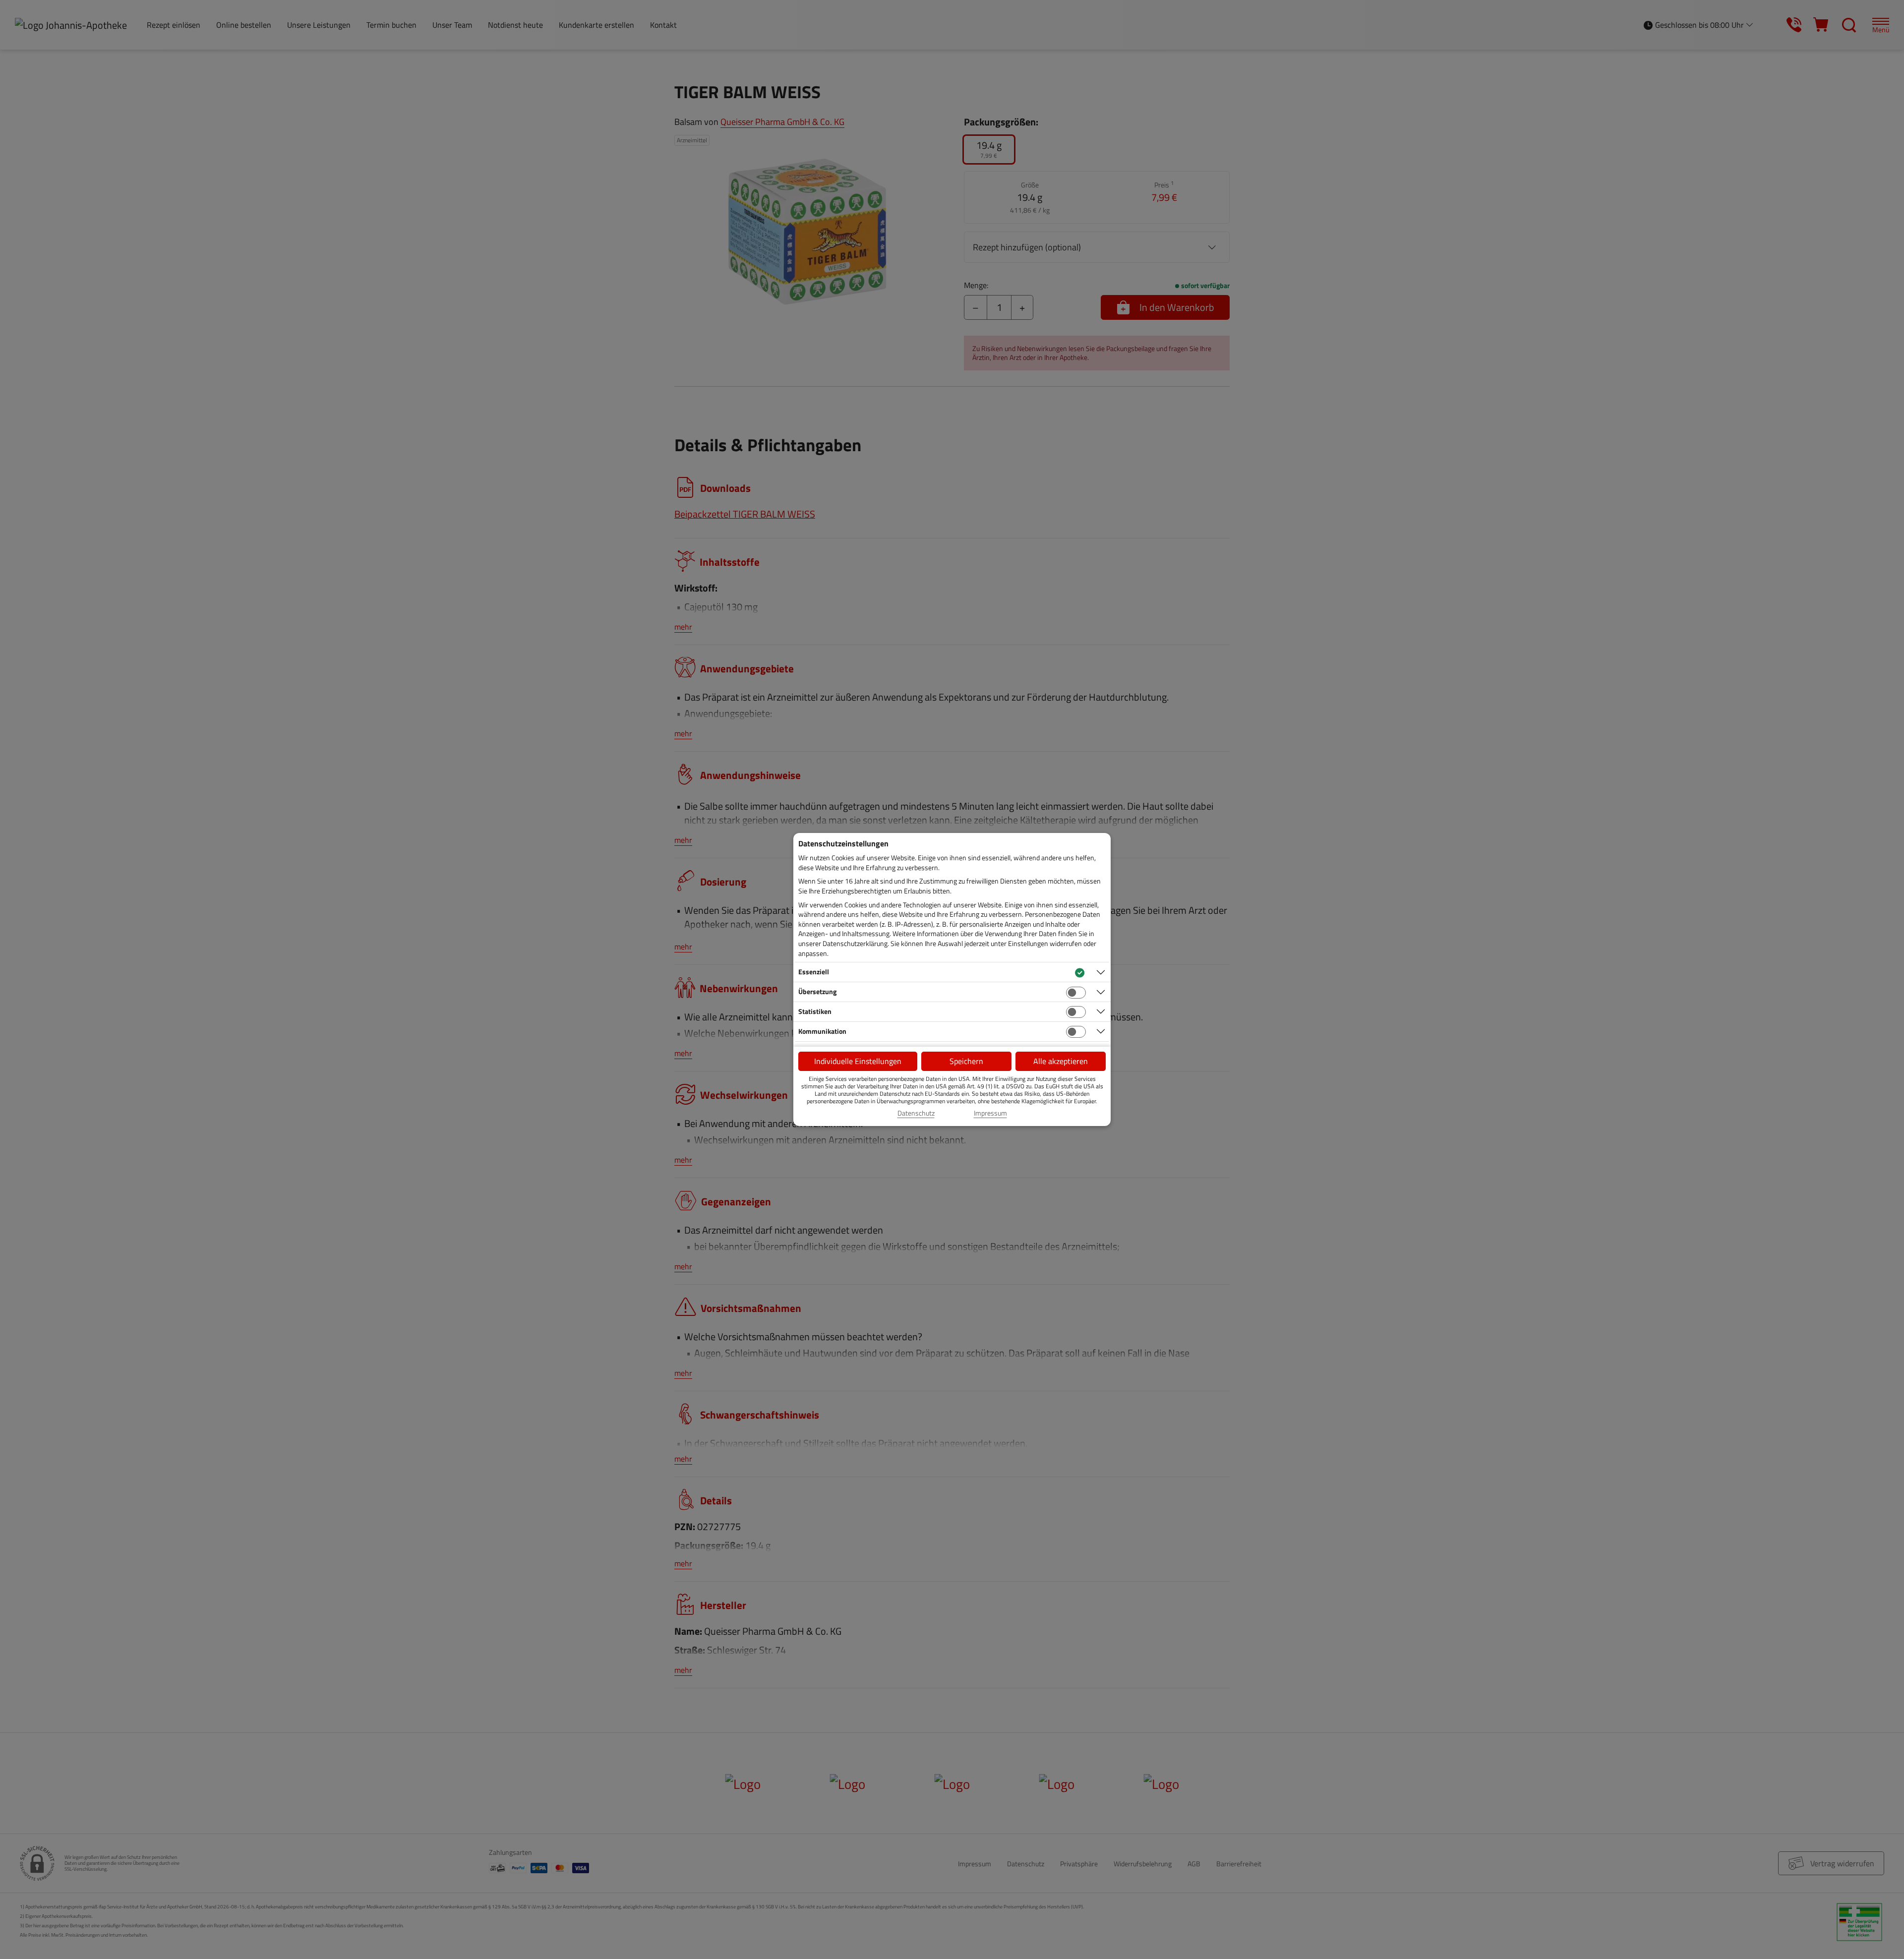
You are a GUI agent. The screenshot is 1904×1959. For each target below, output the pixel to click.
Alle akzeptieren (1061, 1061)
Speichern (966, 1061)
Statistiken (815, 1011)
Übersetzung (817, 991)
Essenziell (814, 972)
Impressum (990, 1113)
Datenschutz (916, 1113)
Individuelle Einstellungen (858, 1061)
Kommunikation (822, 1031)
